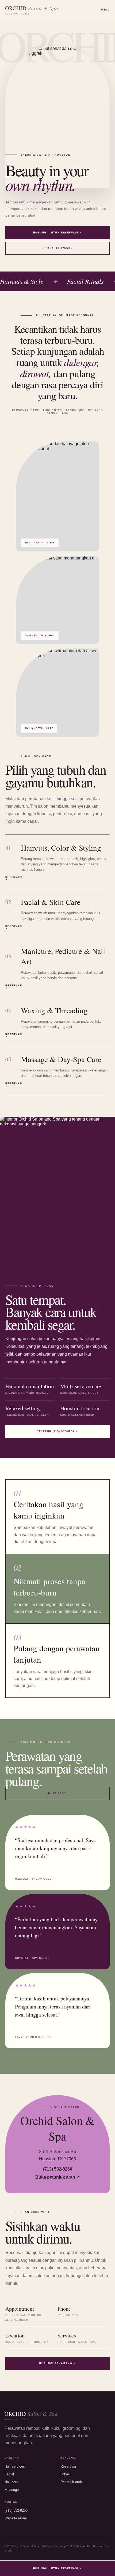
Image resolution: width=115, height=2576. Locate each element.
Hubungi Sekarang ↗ (57, 2363)
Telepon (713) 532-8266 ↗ (57, 1431)
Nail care (11, 2482)
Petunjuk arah (71, 2482)
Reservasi (68, 2466)
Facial (9, 2474)
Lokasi (66, 2474)
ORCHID (32, 10)
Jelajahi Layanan (57, 248)
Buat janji (57, 1794)
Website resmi (16, 2518)
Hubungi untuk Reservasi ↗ (58, 233)
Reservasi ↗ (11, 879)
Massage (12, 2490)
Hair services (15, 2466)
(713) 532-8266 (58, 2169)
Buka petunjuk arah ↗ (57, 2177)
